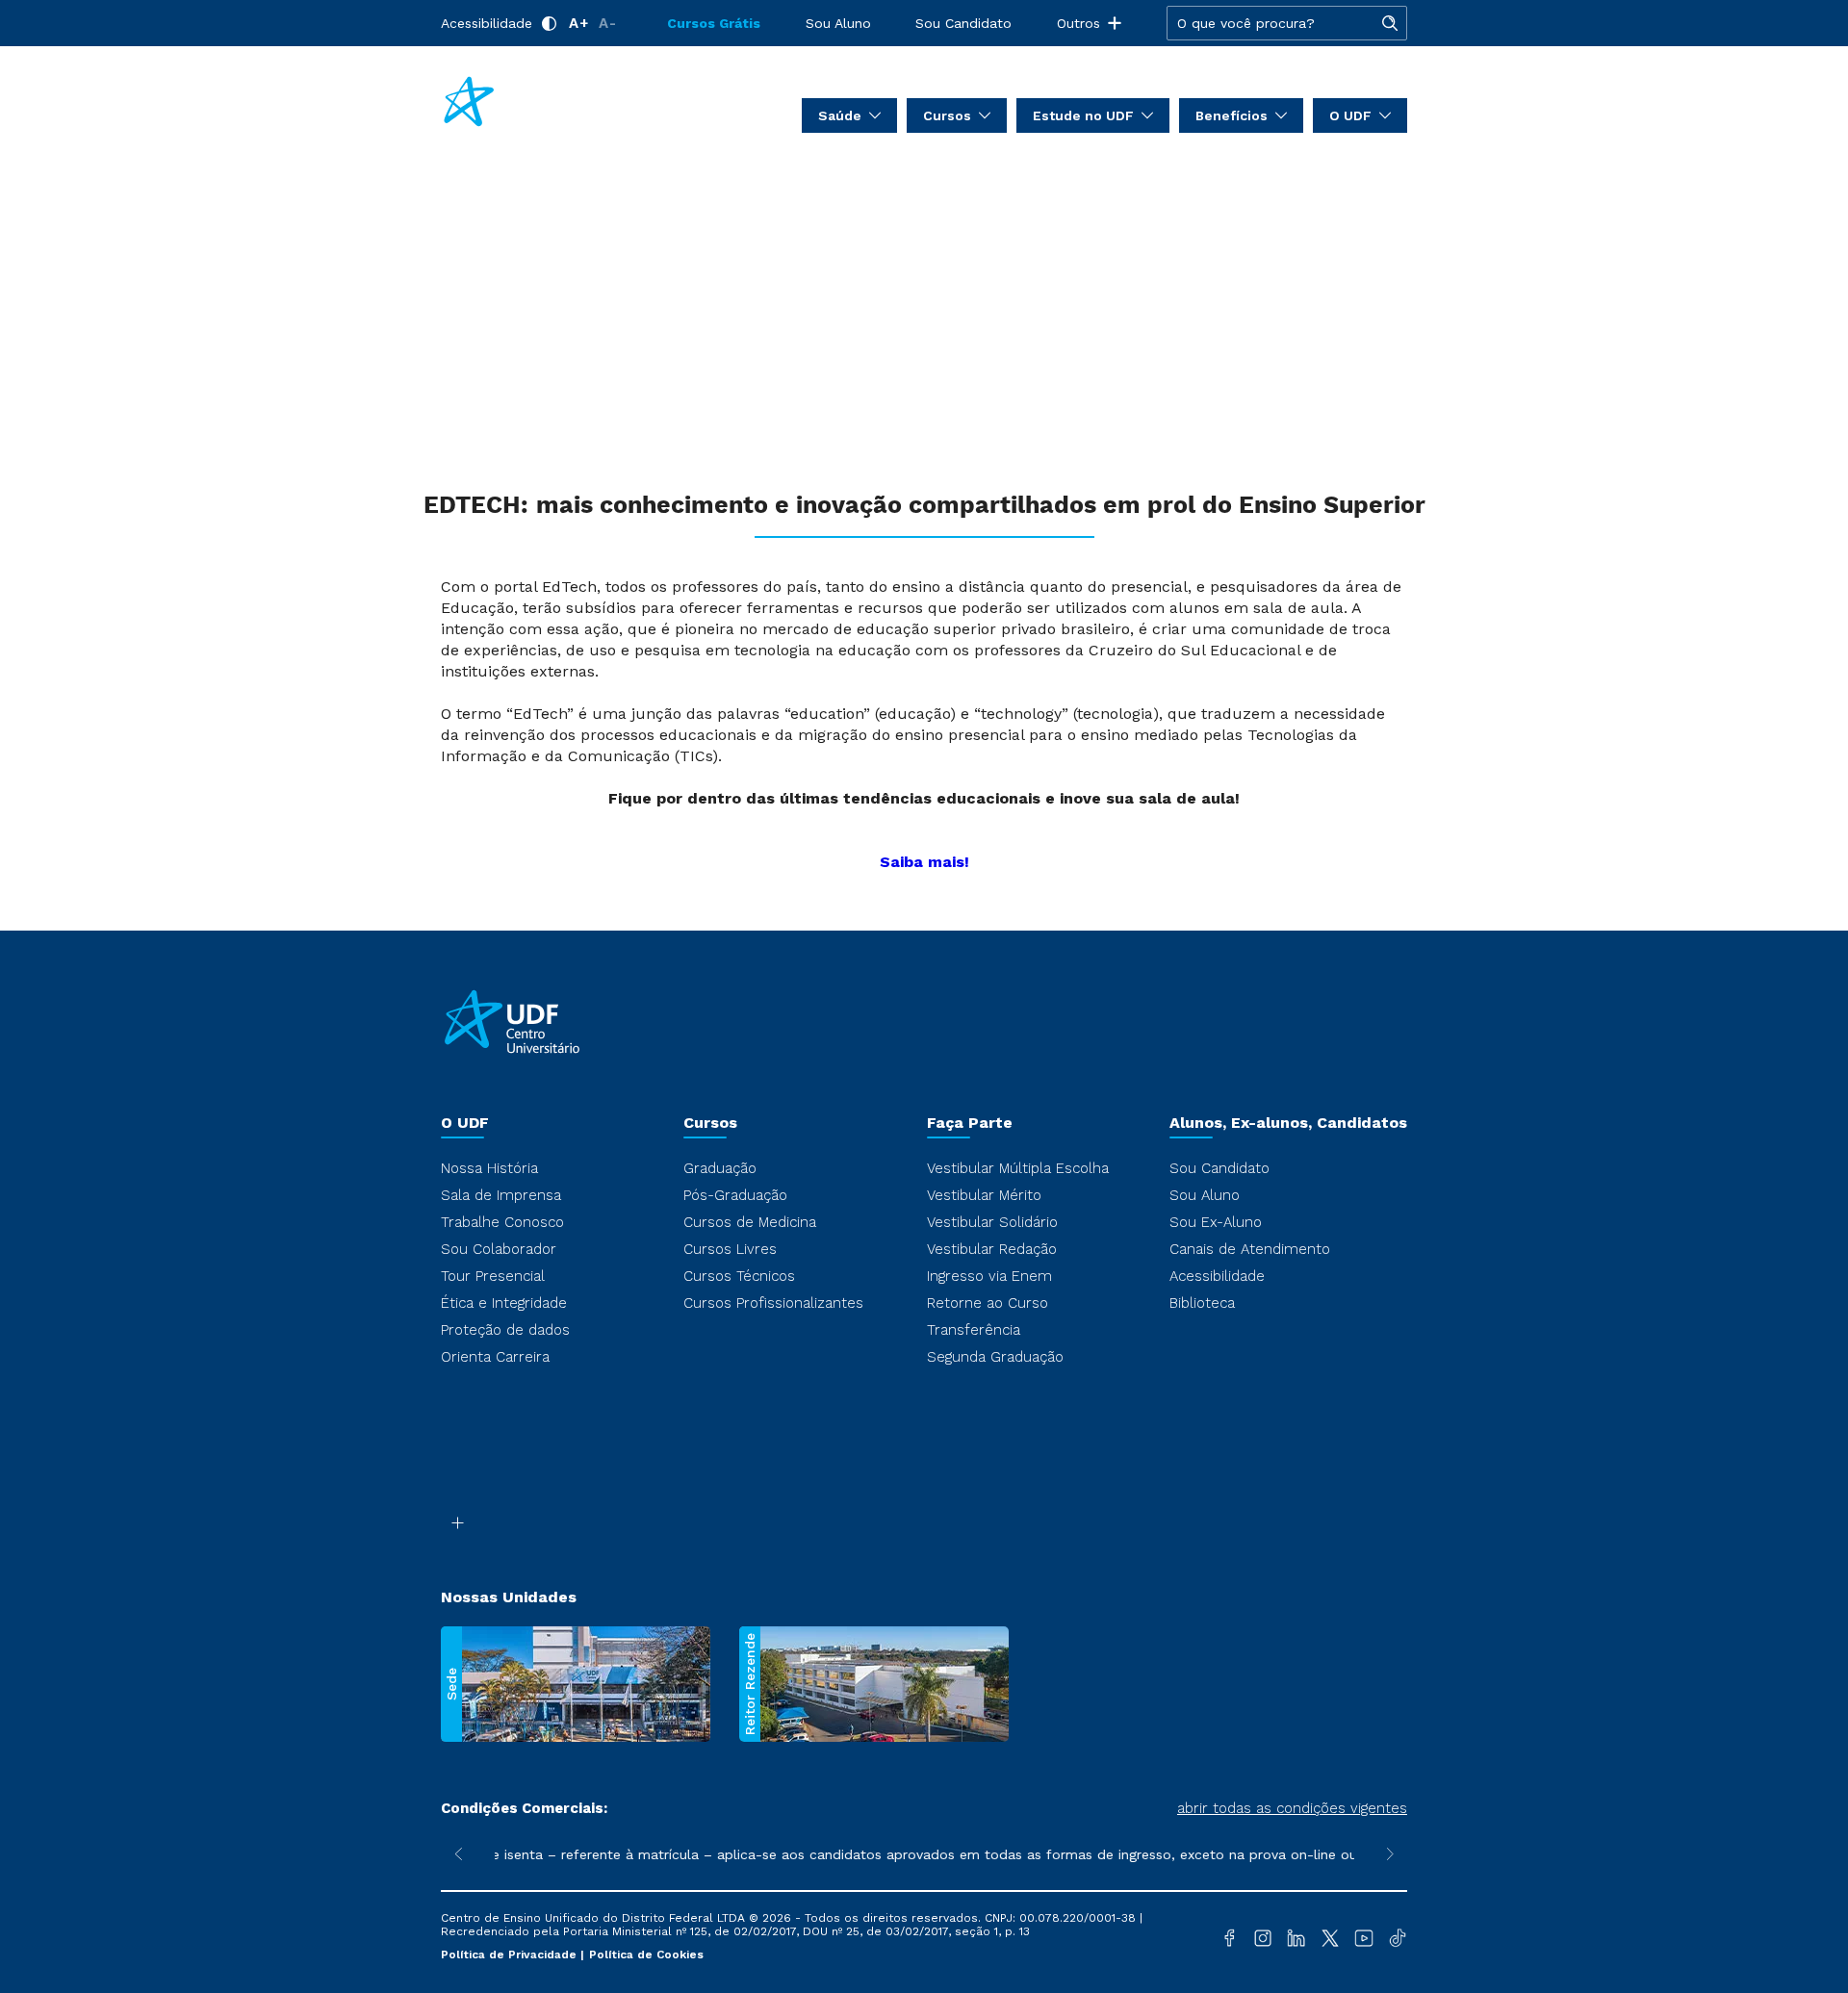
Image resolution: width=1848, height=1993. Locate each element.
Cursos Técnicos (739, 1276)
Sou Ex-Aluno (1216, 1222)
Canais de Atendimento (1250, 1249)
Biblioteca (1202, 1303)
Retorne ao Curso (988, 1303)
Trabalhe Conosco (502, 1222)
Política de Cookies (646, 1955)
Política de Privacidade (511, 1955)
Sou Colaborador (499, 1249)
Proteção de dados (505, 1330)
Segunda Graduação (995, 1357)
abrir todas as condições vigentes (1292, 1808)
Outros (1078, 23)
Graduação (720, 1168)
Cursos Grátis (714, 23)
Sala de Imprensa (501, 1195)
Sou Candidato (963, 23)
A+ (579, 23)
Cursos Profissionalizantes (773, 1303)
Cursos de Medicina (750, 1222)
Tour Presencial (493, 1276)
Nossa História (489, 1168)
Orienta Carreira (495, 1357)
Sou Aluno (838, 23)
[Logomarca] (554, 104)
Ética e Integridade (504, 1303)
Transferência (974, 1330)
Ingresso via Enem (989, 1276)
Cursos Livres (730, 1249)
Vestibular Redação (992, 1249)
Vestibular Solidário (992, 1222)
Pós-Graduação (735, 1195)
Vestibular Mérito (984, 1195)
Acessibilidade (487, 23)
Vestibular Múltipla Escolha (1018, 1168)
